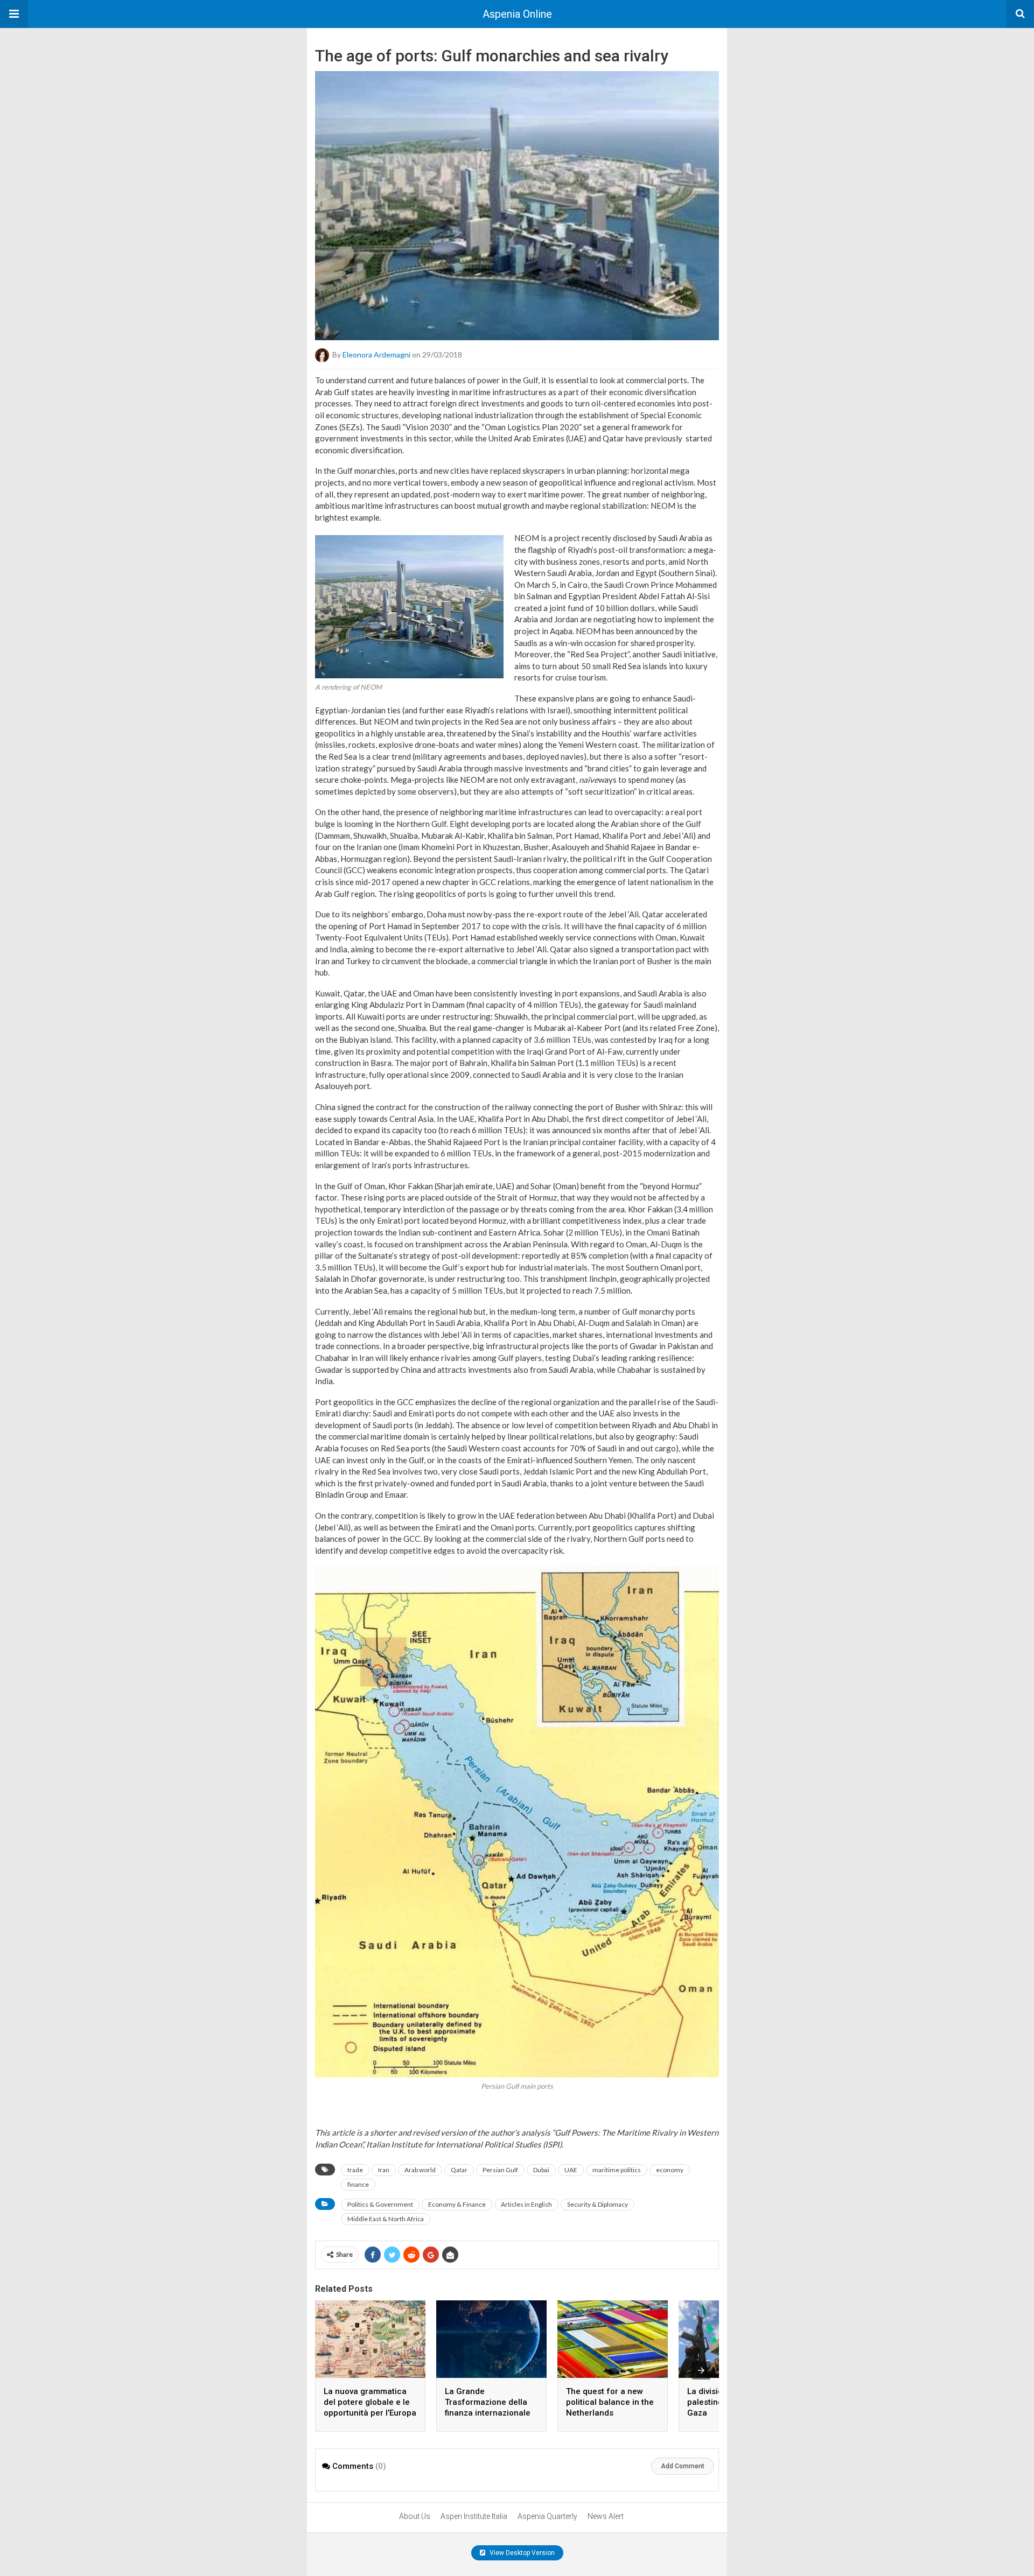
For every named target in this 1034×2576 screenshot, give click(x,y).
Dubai (541, 2170)
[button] (14, 14)
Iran (384, 2170)
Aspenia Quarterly (547, 2516)
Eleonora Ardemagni (376, 355)
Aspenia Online (517, 14)
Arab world (420, 2170)
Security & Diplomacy (598, 2204)
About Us (415, 2516)
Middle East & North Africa (386, 2219)
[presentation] (701, 2370)
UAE (571, 2170)
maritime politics (617, 2170)
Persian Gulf (500, 2170)
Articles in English (526, 2204)
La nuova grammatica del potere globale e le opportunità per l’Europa (370, 2402)
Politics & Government (380, 2204)
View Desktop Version (521, 2553)
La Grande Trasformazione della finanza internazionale (488, 2402)
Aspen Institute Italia (474, 2516)
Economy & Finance (457, 2204)
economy (670, 2170)
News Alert (606, 2516)
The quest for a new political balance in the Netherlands (610, 2402)
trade (355, 2170)
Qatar (459, 2170)
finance (358, 2184)
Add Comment (683, 2466)
